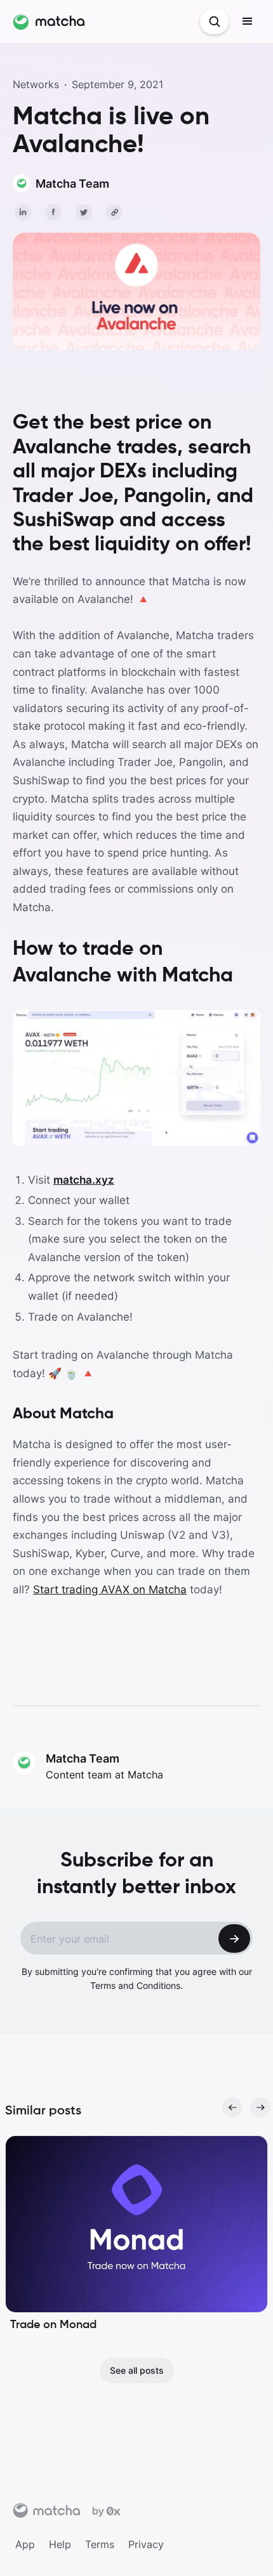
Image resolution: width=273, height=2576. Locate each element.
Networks (36, 84)
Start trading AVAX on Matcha (110, 1589)
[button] (248, 22)
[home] (49, 22)
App (25, 2544)
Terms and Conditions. (136, 1985)
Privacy (146, 2544)
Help (60, 2544)
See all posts (137, 2370)
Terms (100, 2544)
